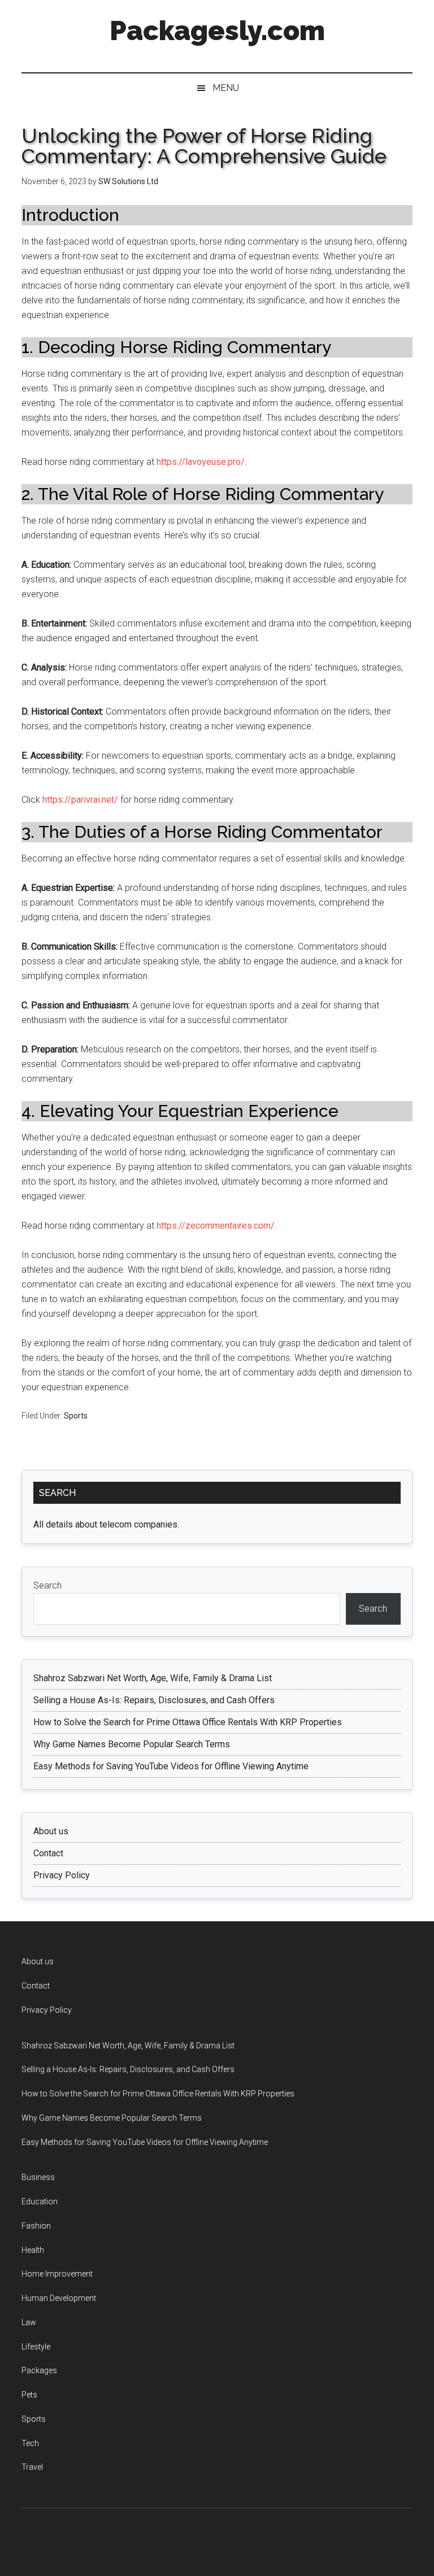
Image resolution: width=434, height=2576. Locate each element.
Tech (30, 2443)
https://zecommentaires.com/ (216, 1226)
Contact (48, 1853)
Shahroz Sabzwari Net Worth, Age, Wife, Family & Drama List (153, 1678)
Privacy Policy (62, 1875)
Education (40, 2201)
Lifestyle (36, 2347)
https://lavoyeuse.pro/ (201, 462)
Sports (76, 1416)
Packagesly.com (217, 31)
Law (29, 2322)
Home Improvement (57, 2274)
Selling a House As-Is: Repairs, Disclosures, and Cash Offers (154, 1700)
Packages (39, 2370)
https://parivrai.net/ (80, 800)
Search (47, 1585)
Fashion (36, 2226)
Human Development (59, 2298)
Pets (29, 2395)
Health (33, 2250)
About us (51, 1831)
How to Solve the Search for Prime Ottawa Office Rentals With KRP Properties (188, 1722)
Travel (32, 2467)
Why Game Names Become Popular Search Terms (132, 1744)
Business (38, 2177)
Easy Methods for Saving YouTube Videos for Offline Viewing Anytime (171, 1766)
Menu (226, 88)
